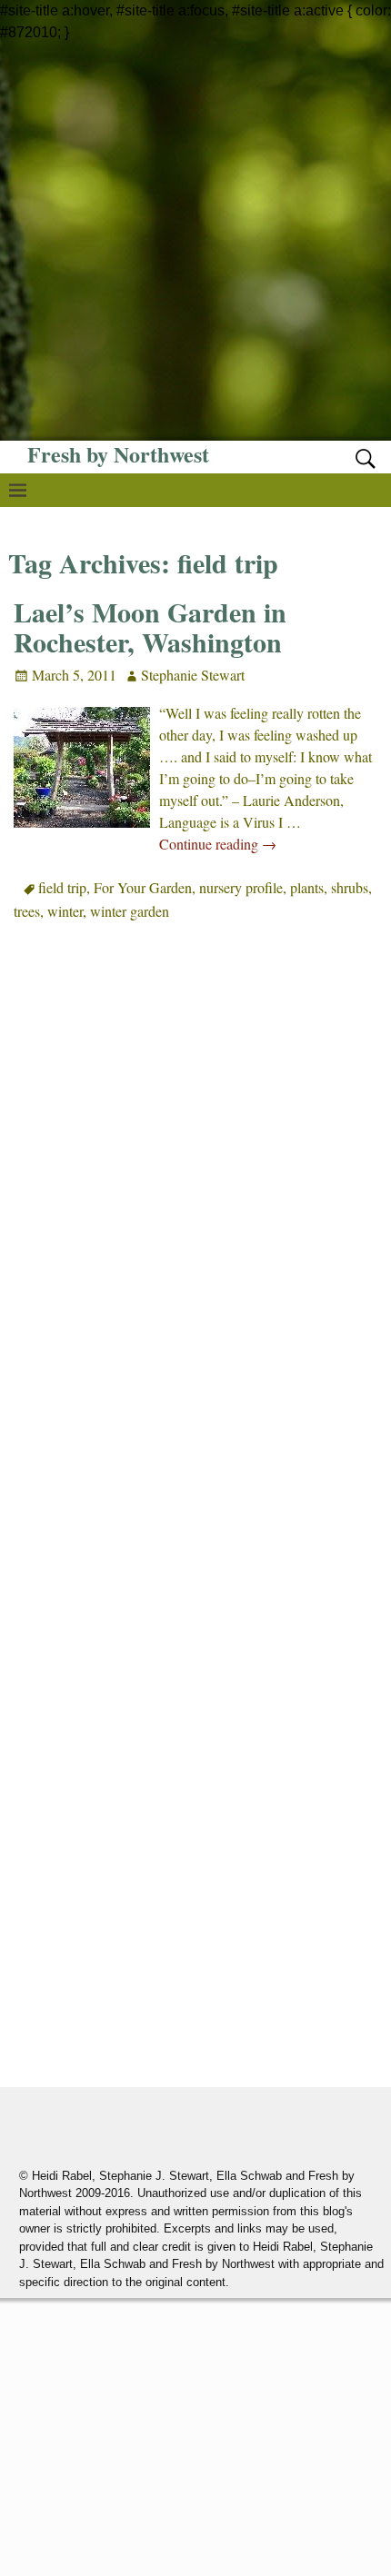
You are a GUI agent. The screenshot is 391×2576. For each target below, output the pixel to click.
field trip (62, 887)
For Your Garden (143, 887)
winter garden (130, 911)
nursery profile (241, 887)
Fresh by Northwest (118, 454)
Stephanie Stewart (193, 675)
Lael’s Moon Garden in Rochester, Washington (150, 627)
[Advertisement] (195, 239)
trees (27, 911)
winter (65, 911)
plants (307, 887)
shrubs (350, 887)
